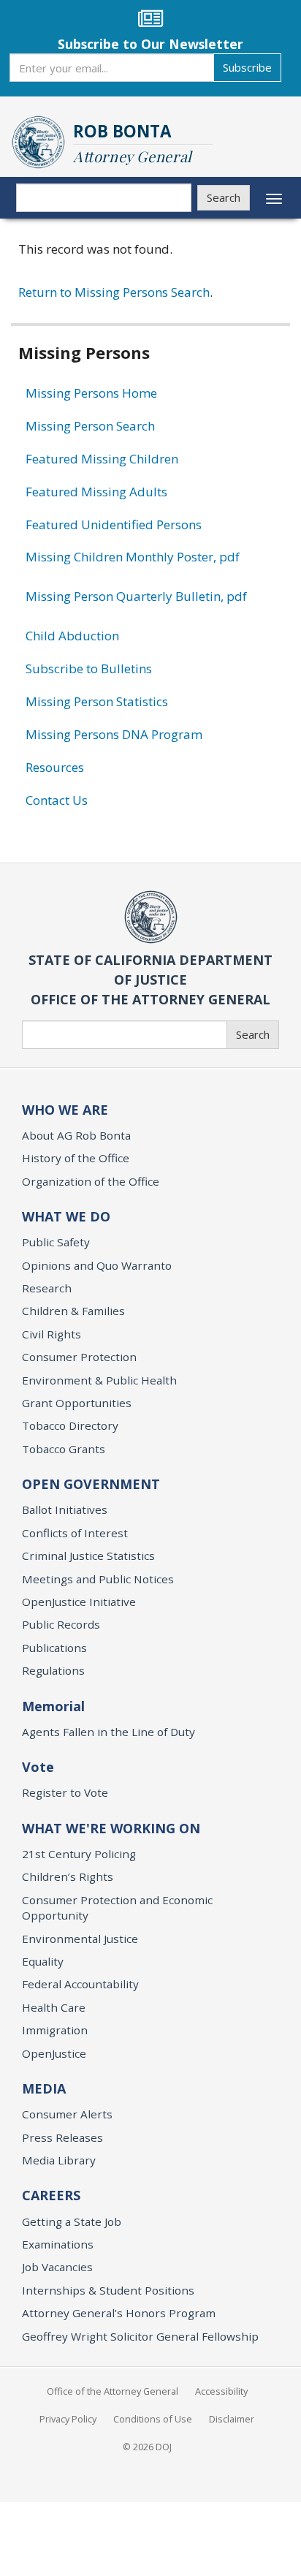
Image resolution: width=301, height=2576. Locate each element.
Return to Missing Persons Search (114, 292)
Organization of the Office (91, 1181)
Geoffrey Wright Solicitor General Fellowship (140, 2336)
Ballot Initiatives (65, 1509)
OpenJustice (54, 2053)
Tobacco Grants (64, 1449)
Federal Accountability (80, 1984)
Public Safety (56, 1242)
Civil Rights (52, 1334)
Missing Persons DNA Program (114, 734)
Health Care (54, 2007)
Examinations (58, 2244)
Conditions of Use (153, 2419)
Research (47, 1288)
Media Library (59, 2160)
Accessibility (221, 2391)
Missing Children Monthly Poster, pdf (133, 557)
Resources (55, 767)
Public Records (61, 1624)
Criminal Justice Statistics (88, 1556)
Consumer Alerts (67, 2114)
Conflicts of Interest (75, 1533)
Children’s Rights (68, 1876)
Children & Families (73, 1311)
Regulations (53, 1670)
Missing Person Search (90, 426)
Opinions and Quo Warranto (97, 1265)
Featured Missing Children (102, 459)
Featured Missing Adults (96, 492)
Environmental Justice (80, 1939)
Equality (43, 1961)
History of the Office (76, 1158)
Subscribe (247, 67)
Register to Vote (65, 1792)
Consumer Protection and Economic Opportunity (117, 1908)
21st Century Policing (79, 1854)
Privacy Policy (68, 2419)
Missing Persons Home (91, 393)
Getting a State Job (72, 2221)
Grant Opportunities (77, 1403)
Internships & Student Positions (108, 2290)
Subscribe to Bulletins (89, 668)
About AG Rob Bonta (76, 1135)
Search (224, 197)
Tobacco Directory (70, 1425)
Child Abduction (72, 636)
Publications (54, 1648)
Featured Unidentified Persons (114, 524)
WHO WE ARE (65, 1110)
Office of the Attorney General (113, 2391)
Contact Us (57, 800)
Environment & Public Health (99, 1380)
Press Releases (62, 2137)
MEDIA (44, 2088)
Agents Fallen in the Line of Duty (108, 1732)
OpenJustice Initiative (79, 1602)
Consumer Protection (79, 1357)
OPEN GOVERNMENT (91, 1484)
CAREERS (51, 2195)
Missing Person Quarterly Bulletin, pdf (136, 596)
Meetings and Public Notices (98, 1579)
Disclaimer (232, 2419)
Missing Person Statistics (97, 701)
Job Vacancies (57, 2267)
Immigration (55, 2030)
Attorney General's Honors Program (119, 2313)
